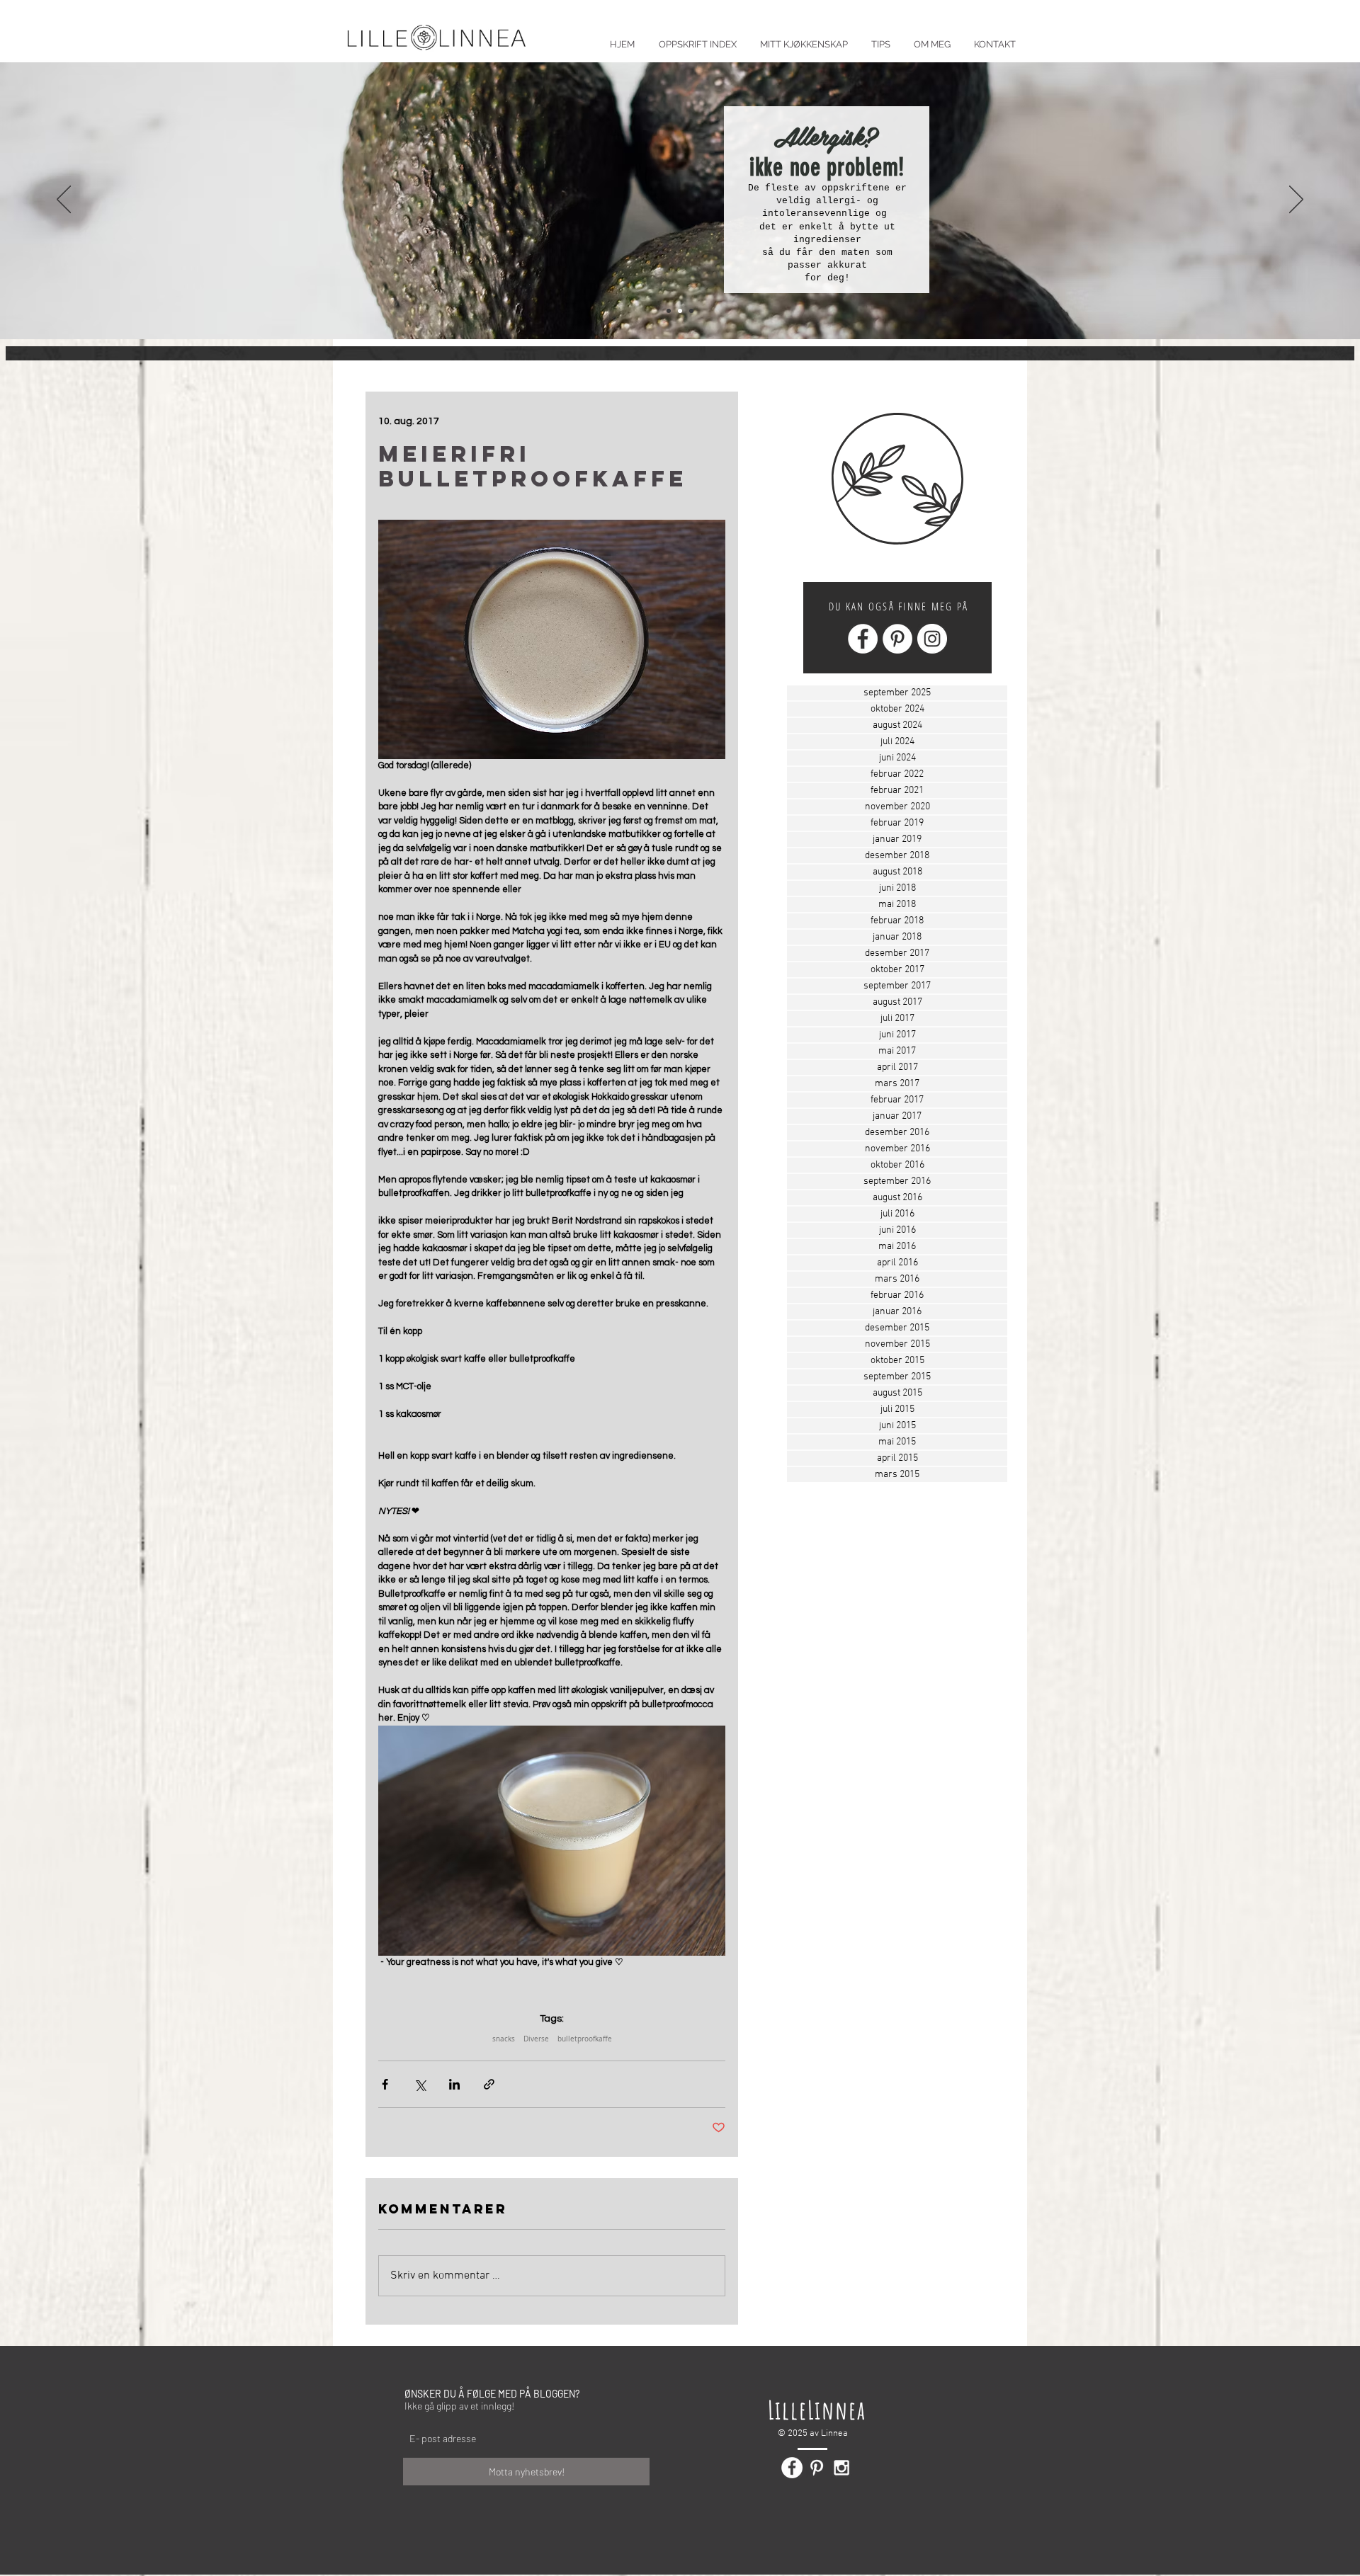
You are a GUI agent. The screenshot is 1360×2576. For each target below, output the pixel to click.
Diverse (536, 2039)
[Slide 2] (680, 311)
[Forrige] (64, 200)
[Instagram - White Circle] (932, 639)
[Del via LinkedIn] (454, 2084)
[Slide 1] (669, 311)
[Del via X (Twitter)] (420, 2084)
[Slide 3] (691, 311)
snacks (504, 2039)
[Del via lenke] (489, 2084)
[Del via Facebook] (385, 2084)
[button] (880, 38)
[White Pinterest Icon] (817, 2468)
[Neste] (1296, 200)
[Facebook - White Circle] (863, 639)
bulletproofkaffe (585, 2039)
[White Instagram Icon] (841, 2468)
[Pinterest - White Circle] (897, 639)
